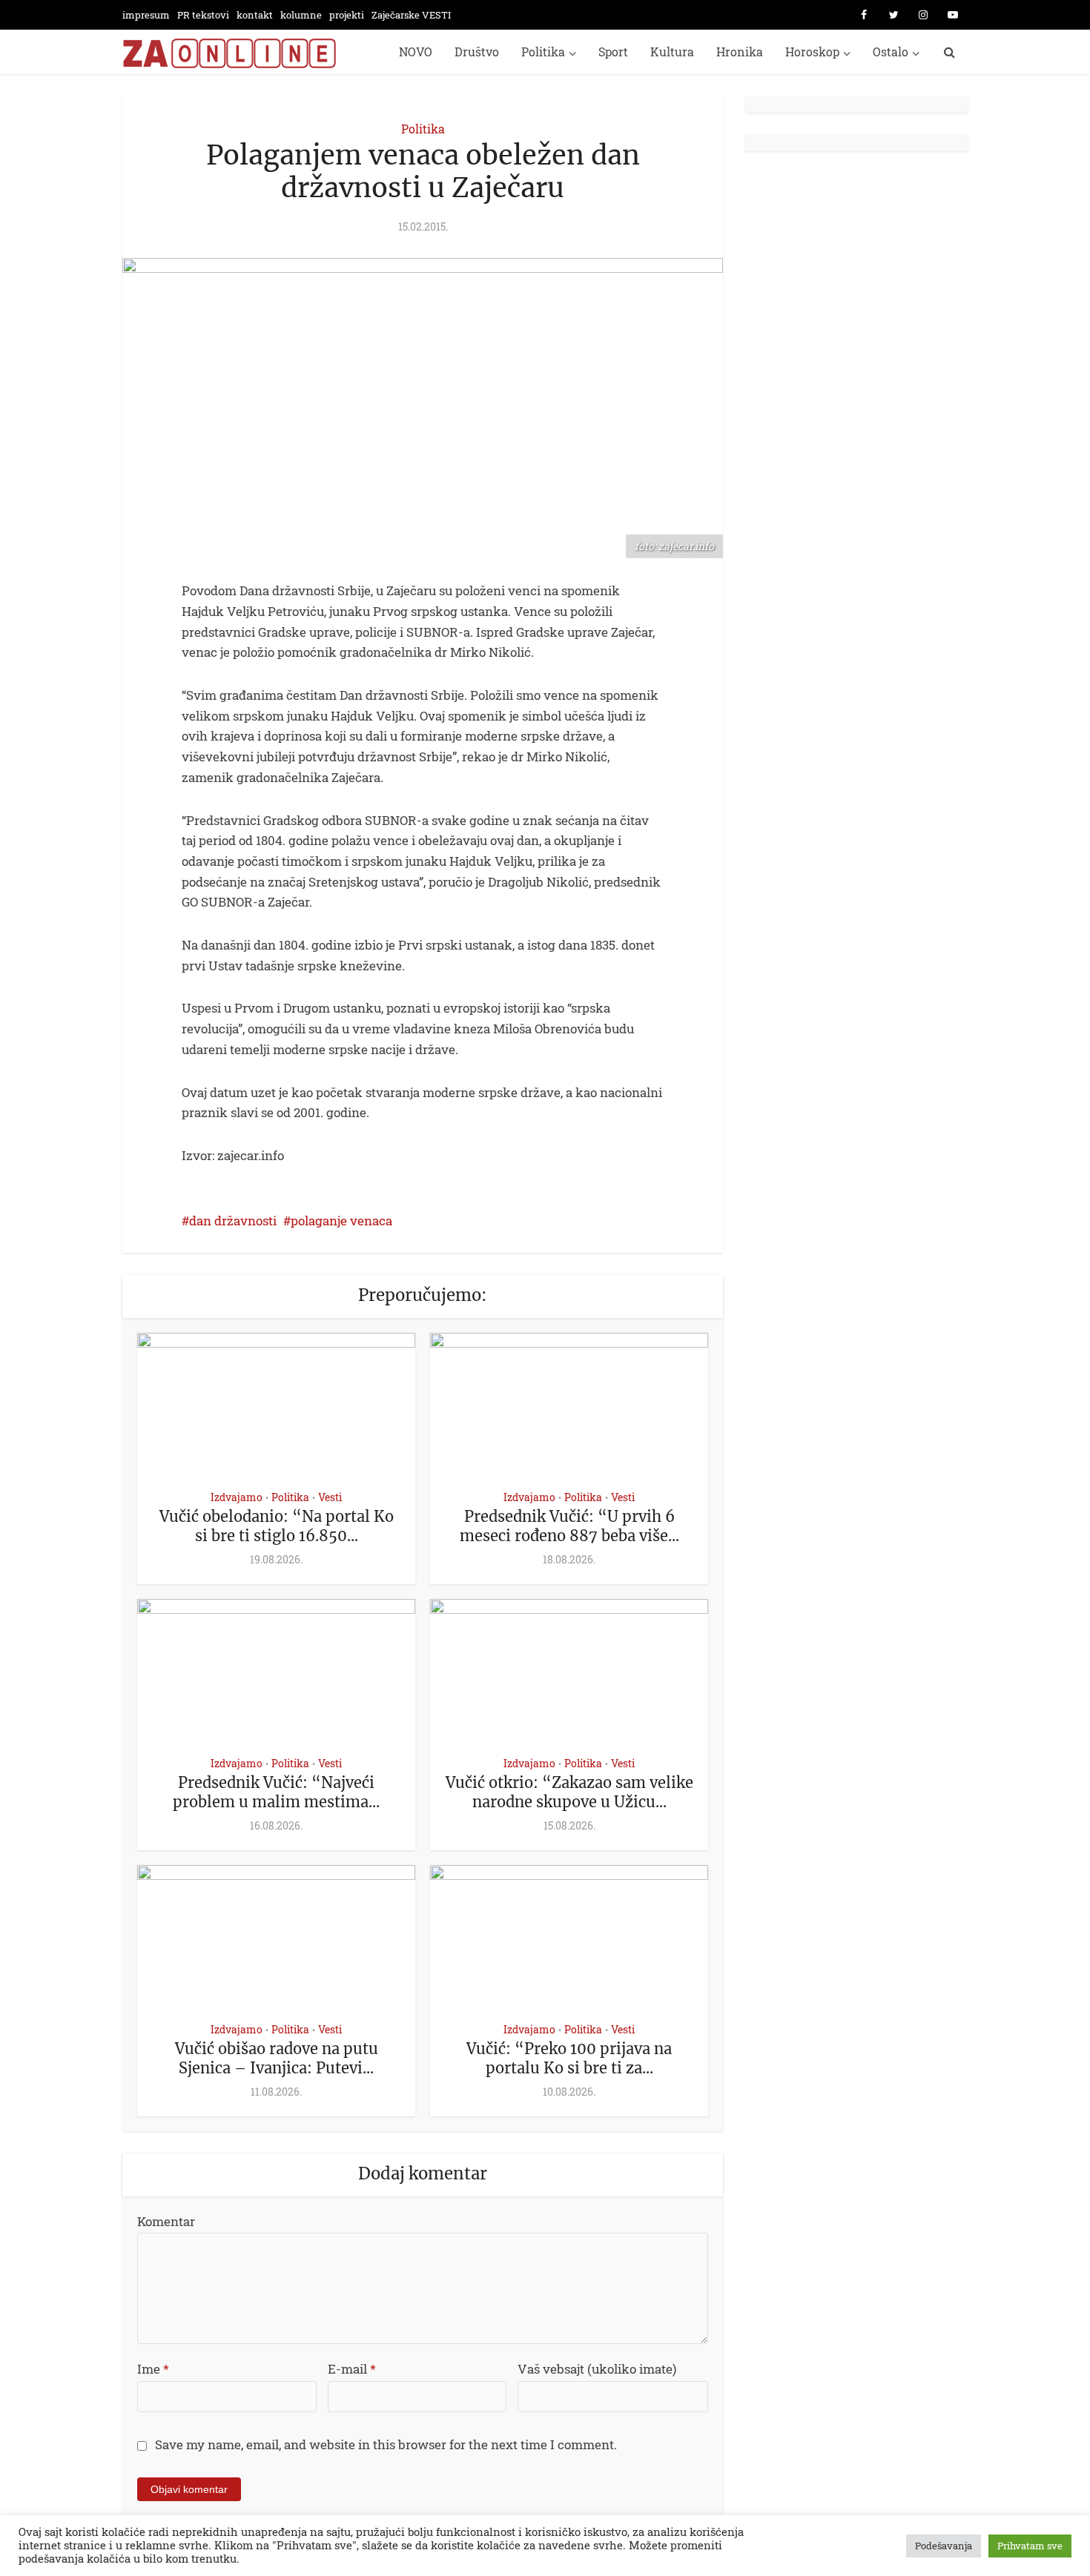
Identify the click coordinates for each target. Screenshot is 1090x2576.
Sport (613, 52)
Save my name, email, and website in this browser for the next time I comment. (386, 2444)
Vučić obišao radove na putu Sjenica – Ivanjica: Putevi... (277, 2058)
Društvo (477, 52)
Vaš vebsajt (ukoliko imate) (597, 2369)
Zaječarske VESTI (411, 15)
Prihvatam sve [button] (1030, 2546)
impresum (146, 15)
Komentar (166, 2221)
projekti (347, 15)
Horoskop (812, 52)
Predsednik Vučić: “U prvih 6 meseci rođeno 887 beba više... (569, 1526)
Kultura (672, 52)
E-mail (352, 2369)
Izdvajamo (237, 1497)
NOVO (416, 52)
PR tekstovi (203, 15)
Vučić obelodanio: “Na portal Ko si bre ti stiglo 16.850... (277, 1526)
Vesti (330, 1497)
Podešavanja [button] (944, 2546)
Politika (543, 52)
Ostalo (891, 52)
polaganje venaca (341, 1221)
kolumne (301, 15)
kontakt (255, 15)
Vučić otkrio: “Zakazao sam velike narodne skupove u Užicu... (569, 1792)
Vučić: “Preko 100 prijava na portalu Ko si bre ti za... (569, 2058)
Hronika (740, 52)
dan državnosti (233, 1221)
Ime (153, 2369)
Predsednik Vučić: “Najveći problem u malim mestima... (276, 1792)
